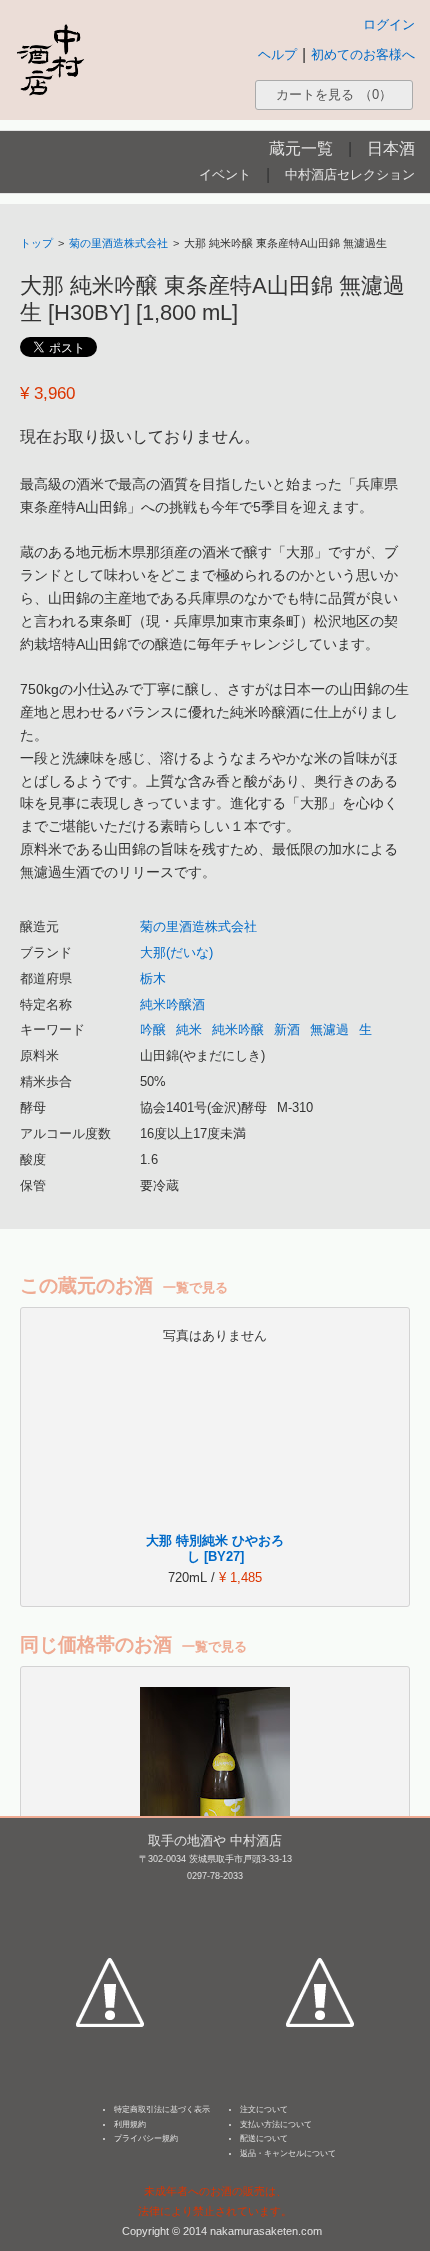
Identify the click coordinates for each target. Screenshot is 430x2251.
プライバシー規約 (146, 2138)
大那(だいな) (176, 952)
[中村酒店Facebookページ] (110, 1900)
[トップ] (50, 59)
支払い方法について (276, 2124)
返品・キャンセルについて (288, 2153)
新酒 (287, 1029)
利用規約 (130, 2124)
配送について (264, 2138)
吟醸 (153, 1029)
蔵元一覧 (301, 148)
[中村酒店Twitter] (320, 1900)
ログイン (389, 24)
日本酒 (391, 148)
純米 (189, 1029)
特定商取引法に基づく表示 (162, 2109)
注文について (264, 2109)
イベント (225, 174)
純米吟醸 (238, 1029)
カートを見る (334, 94)
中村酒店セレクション (350, 174)
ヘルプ (277, 54)
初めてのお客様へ (363, 54)
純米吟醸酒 (172, 1004)
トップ (36, 243)
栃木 (153, 978)
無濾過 (329, 1029)
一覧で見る (195, 1287)
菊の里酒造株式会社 (118, 243)
